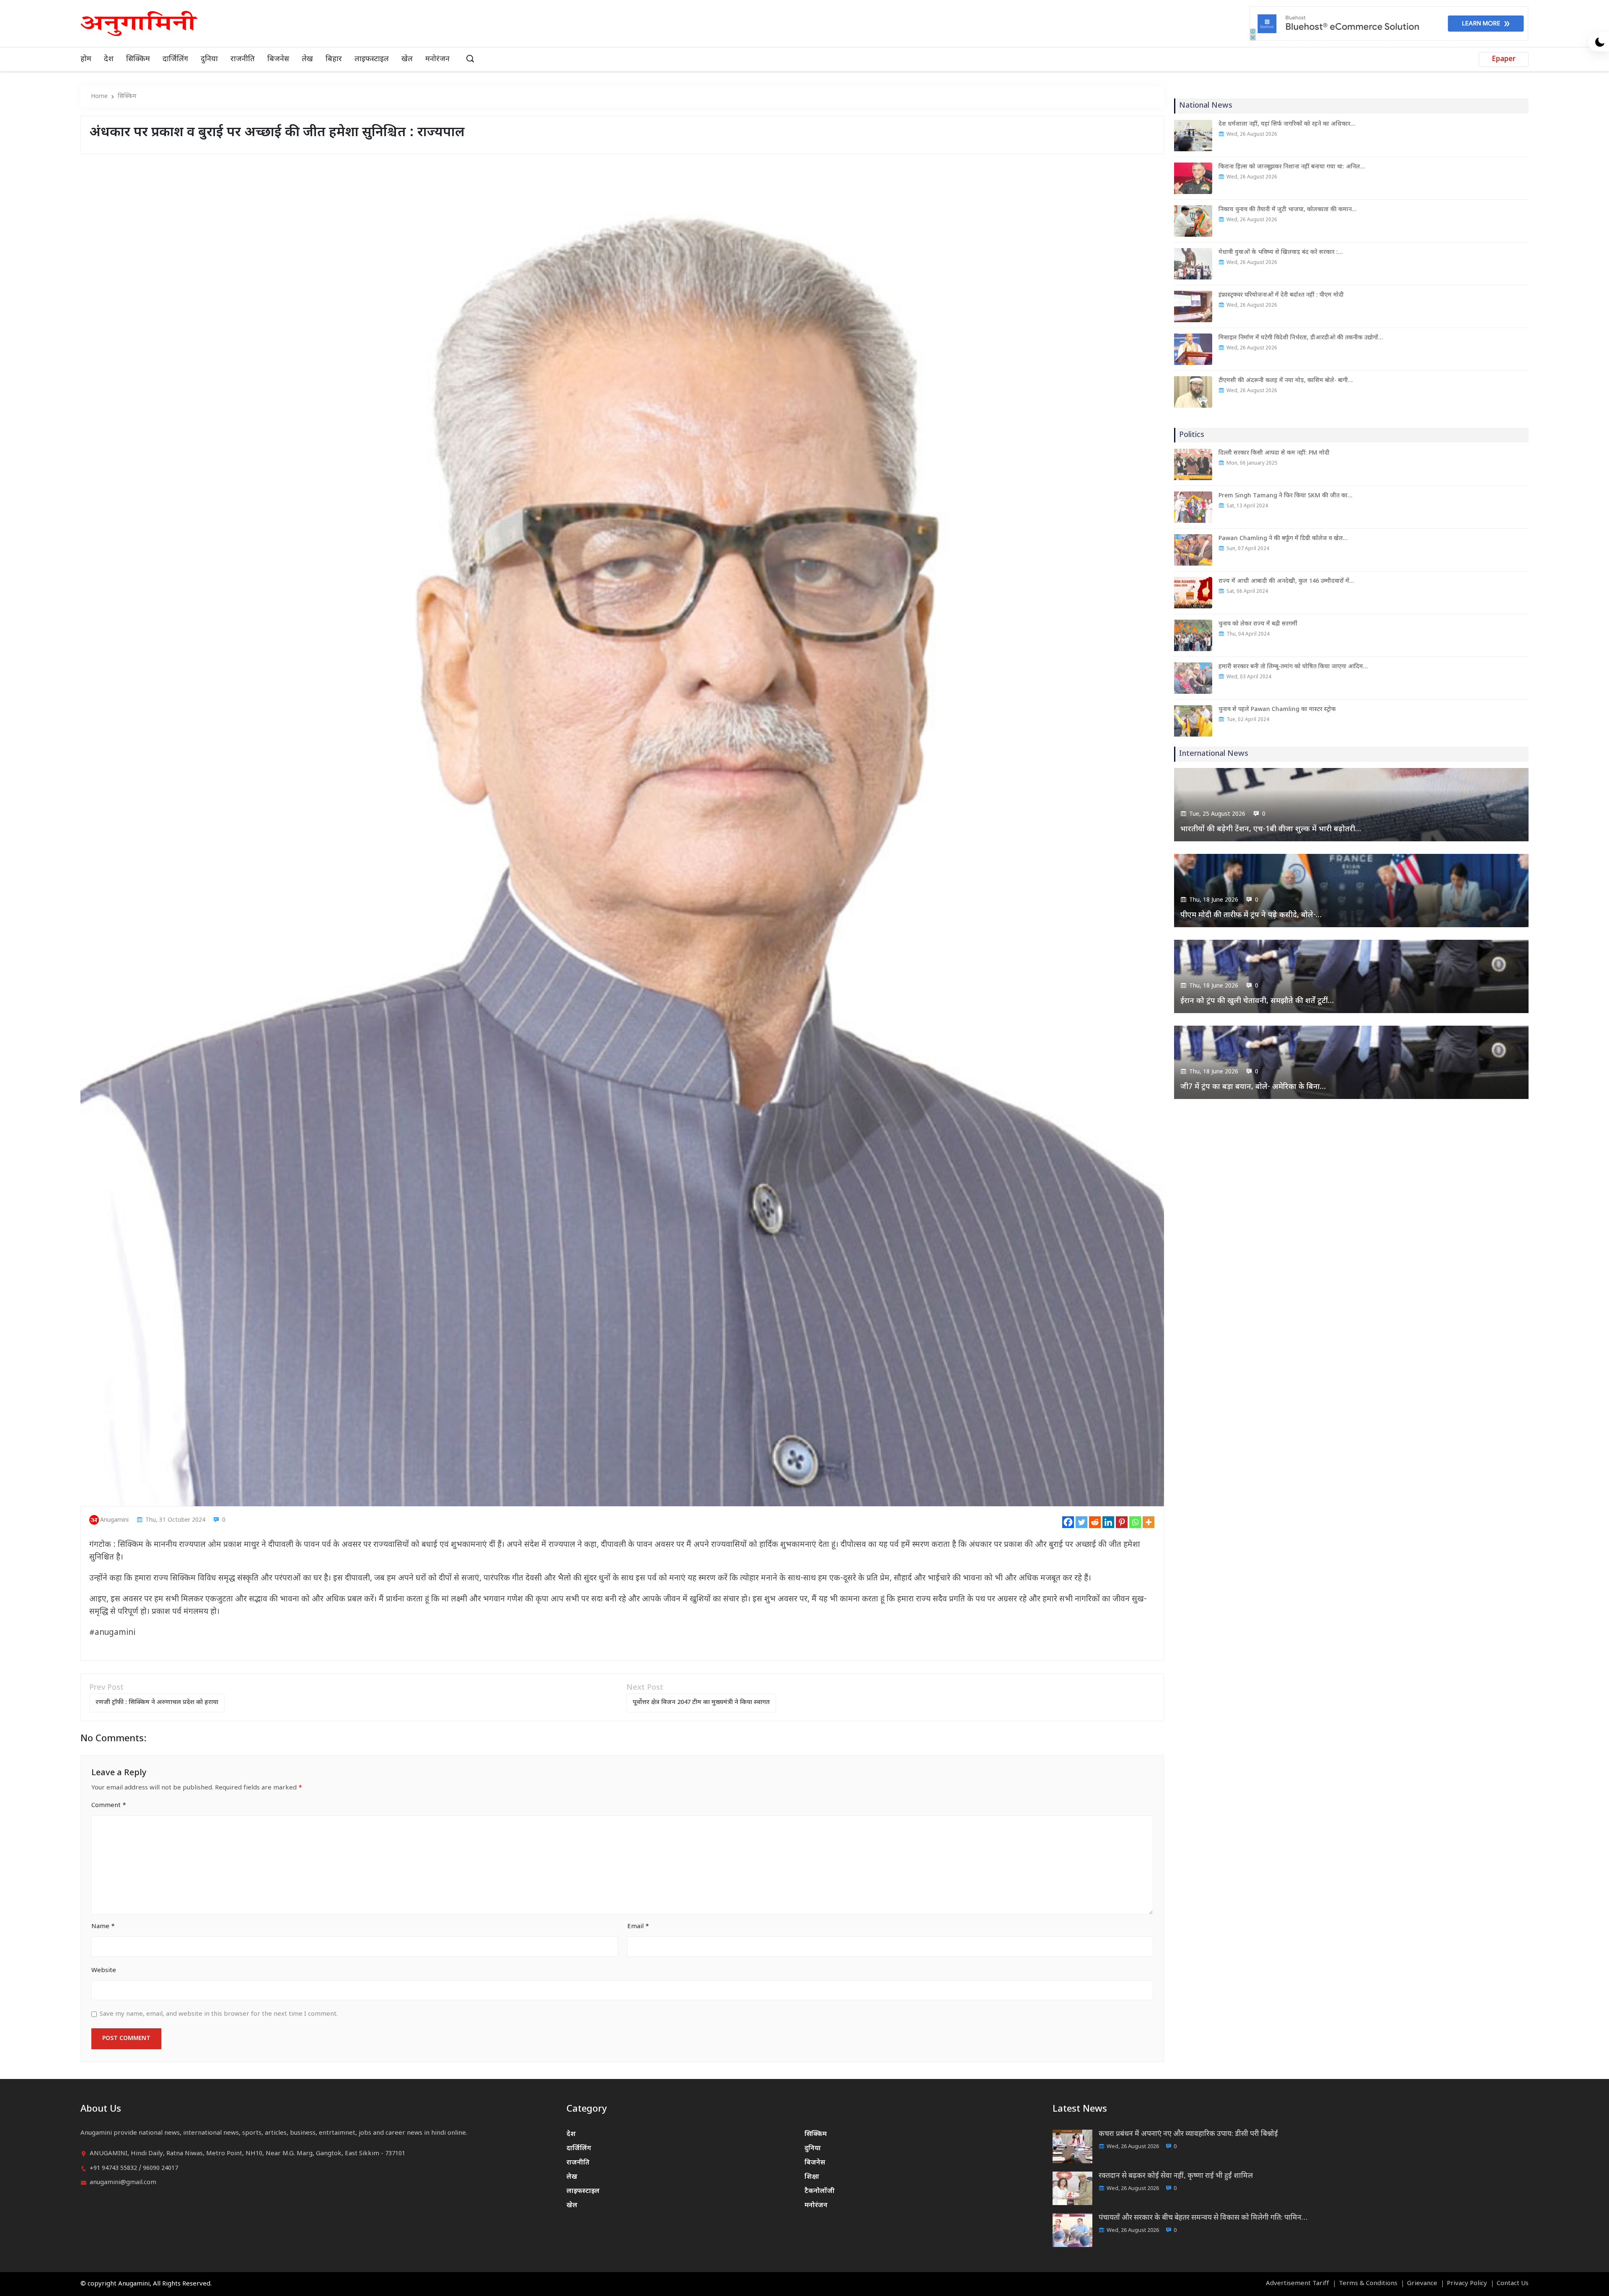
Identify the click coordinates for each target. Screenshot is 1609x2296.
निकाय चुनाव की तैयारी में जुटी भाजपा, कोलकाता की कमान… (1287, 210)
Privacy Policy (1467, 2284)
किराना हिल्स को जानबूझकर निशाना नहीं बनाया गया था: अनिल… (1292, 167)
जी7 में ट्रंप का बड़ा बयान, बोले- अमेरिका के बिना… (1253, 1087)
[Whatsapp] (1135, 1522)
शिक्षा (812, 2177)
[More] (1149, 1522)
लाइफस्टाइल (372, 59)
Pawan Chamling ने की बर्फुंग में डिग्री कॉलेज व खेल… (1283, 539)
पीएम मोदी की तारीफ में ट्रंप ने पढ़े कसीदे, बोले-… (1251, 915)
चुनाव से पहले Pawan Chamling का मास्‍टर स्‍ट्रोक (1277, 710)
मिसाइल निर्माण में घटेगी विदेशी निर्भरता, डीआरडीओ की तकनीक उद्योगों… (1301, 338)
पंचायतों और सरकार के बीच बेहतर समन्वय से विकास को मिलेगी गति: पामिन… (1203, 2218)
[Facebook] (1068, 1522)
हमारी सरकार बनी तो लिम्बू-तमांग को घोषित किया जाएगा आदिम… (1293, 667)
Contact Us (1513, 2284)
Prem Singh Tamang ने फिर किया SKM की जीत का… (1285, 496)
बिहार (334, 59)
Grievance (1422, 2284)
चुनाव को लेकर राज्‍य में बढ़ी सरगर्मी (1258, 624)
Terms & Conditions (1368, 2284)
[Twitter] (1081, 1522)
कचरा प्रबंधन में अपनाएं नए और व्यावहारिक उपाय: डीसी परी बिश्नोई (1188, 2134)
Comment (109, 1806)
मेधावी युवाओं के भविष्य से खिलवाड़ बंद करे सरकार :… (1280, 252)
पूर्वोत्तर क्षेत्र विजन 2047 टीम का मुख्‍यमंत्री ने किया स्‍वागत (701, 1703)
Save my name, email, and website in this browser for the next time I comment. (219, 2014)
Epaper (1504, 59)
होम (86, 59)
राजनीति (243, 59)
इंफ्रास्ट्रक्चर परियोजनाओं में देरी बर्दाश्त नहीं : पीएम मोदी (1281, 295)
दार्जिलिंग (175, 59)
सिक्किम (138, 59)
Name (103, 1927)
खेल (407, 59)
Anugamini (114, 1520)
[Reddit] (1095, 1522)
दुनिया (209, 59)
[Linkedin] (1108, 1522)
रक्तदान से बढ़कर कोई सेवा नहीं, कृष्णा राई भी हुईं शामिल (1176, 2176)
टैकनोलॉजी (820, 2191)
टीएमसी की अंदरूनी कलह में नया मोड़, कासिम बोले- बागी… (1286, 381)
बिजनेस (278, 59)
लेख (307, 59)
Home (99, 97)
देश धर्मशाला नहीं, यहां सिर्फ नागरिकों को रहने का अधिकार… (1287, 124)
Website (104, 1971)
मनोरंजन (437, 59)
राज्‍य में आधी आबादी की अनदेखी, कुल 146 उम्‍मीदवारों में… (1286, 581)
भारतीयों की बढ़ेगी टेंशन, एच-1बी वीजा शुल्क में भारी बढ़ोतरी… (1271, 829)
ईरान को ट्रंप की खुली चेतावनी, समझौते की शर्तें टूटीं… (1257, 1001)
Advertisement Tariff (1297, 2284)
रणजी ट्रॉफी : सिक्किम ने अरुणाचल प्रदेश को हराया (157, 1703)
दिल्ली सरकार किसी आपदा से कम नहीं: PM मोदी (1274, 453)
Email (638, 1927)
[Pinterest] (1122, 1522)
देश (109, 59)
